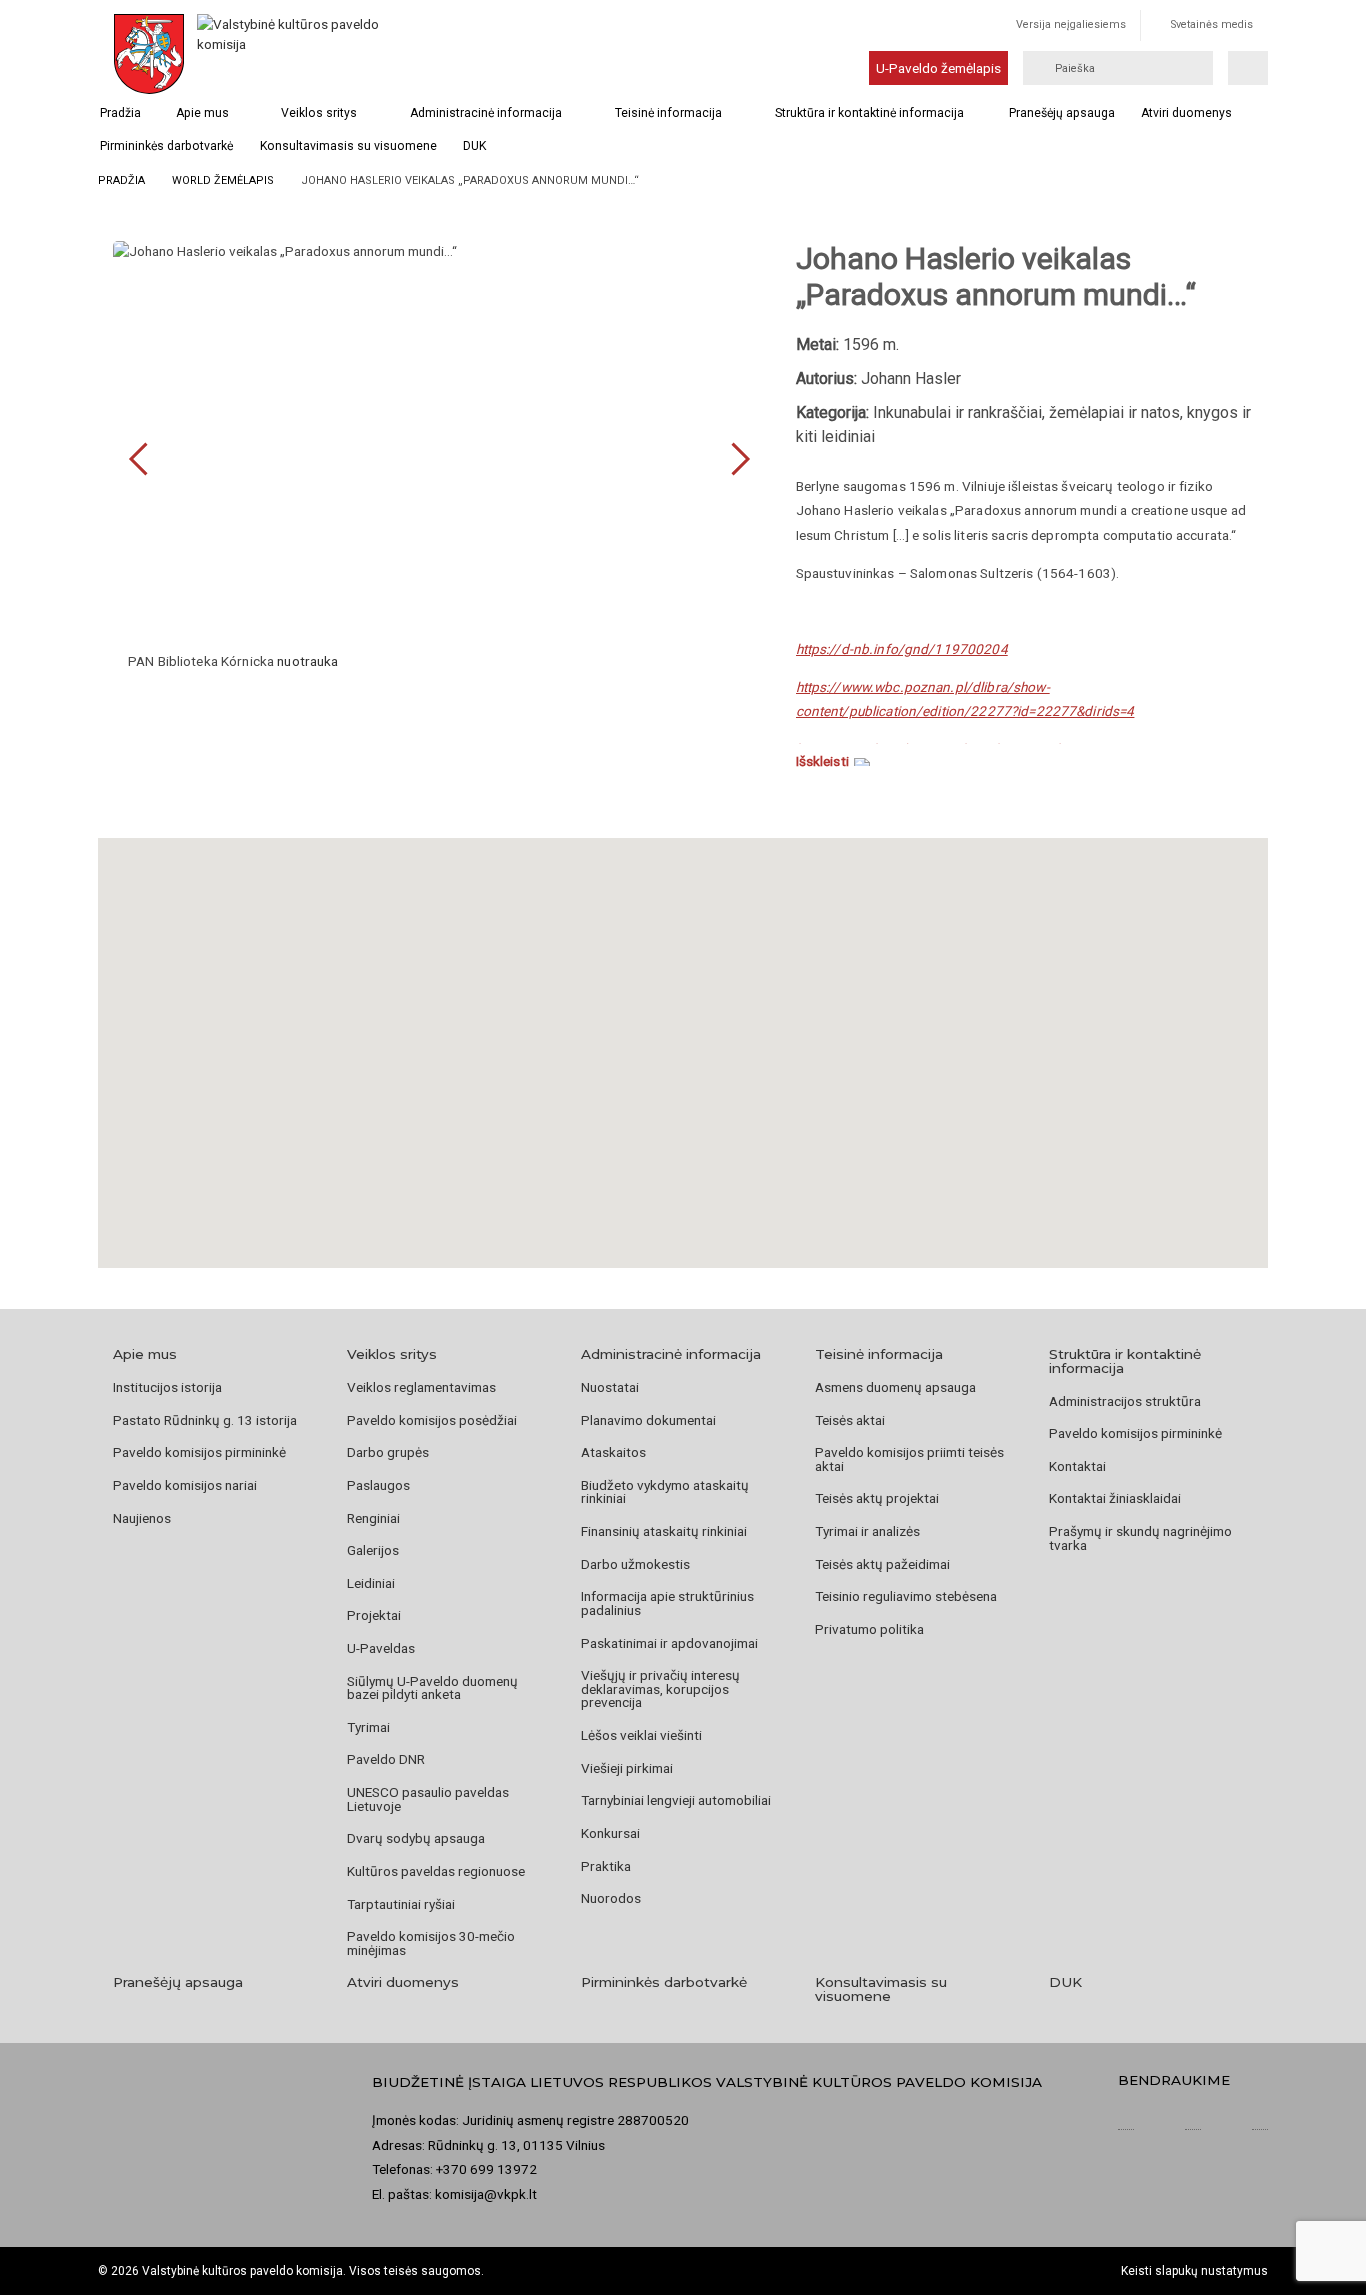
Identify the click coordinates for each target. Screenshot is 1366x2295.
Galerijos (373, 1550)
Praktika (606, 1866)
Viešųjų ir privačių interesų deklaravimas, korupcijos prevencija (660, 1688)
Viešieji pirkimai (627, 1768)
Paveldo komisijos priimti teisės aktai (909, 1459)
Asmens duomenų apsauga (895, 1387)
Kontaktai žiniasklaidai (1115, 1498)
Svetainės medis (1212, 24)
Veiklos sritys (319, 113)
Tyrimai (368, 1727)
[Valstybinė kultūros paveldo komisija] (291, 54)
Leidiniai (371, 1583)
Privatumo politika (869, 1629)
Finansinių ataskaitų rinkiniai (664, 1531)
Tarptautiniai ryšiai (401, 1904)
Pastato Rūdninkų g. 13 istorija (205, 1420)
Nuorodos (611, 1898)
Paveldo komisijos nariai (185, 1485)
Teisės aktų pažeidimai (882, 1564)
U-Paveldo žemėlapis (938, 68)
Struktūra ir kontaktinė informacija (869, 113)
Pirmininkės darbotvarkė (166, 146)
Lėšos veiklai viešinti (641, 1735)
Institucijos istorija (167, 1387)
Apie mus (202, 113)
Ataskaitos (613, 1452)
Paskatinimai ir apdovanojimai (669, 1643)
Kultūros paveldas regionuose (436, 1871)
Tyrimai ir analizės (867, 1531)
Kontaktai (1077, 1466)
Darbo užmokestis (635, 1564)
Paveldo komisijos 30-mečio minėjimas (431, 1943)
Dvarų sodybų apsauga (416, 1838)
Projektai (374, 1615)
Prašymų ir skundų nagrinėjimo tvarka (1140, 1538)
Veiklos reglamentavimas (421, 1387)
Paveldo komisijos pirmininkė (199, 1452)
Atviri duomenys (1186, 113)
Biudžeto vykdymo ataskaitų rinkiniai (665, 1492)
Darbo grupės (388, 1452)
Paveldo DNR (386, 1759)
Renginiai (373, 1518)
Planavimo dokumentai (648, 1420)
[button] (683, 1028)
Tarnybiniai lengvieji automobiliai (676, 1800)
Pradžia (120, 113)
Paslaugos (378, 1485)
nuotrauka (307, 661)
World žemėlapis (223, 180)
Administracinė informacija (486, 113)
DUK (474, 146)
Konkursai (610, 1833)
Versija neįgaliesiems (1071, 24)
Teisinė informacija (668, 113)
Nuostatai (610, 1387)
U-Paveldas (381, 1648)
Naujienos (142, 1518)
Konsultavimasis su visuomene (348, 146)
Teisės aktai (850, 1420)
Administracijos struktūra (1125, 1401)
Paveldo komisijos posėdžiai (432, 1420)
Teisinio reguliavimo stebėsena (906, 1596)
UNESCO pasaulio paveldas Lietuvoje (428, 1799)
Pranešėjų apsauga (1062, 113)
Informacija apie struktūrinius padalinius (667, 1603)
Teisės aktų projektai (877, 1498)
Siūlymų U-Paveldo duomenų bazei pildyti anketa (432, 1688)
